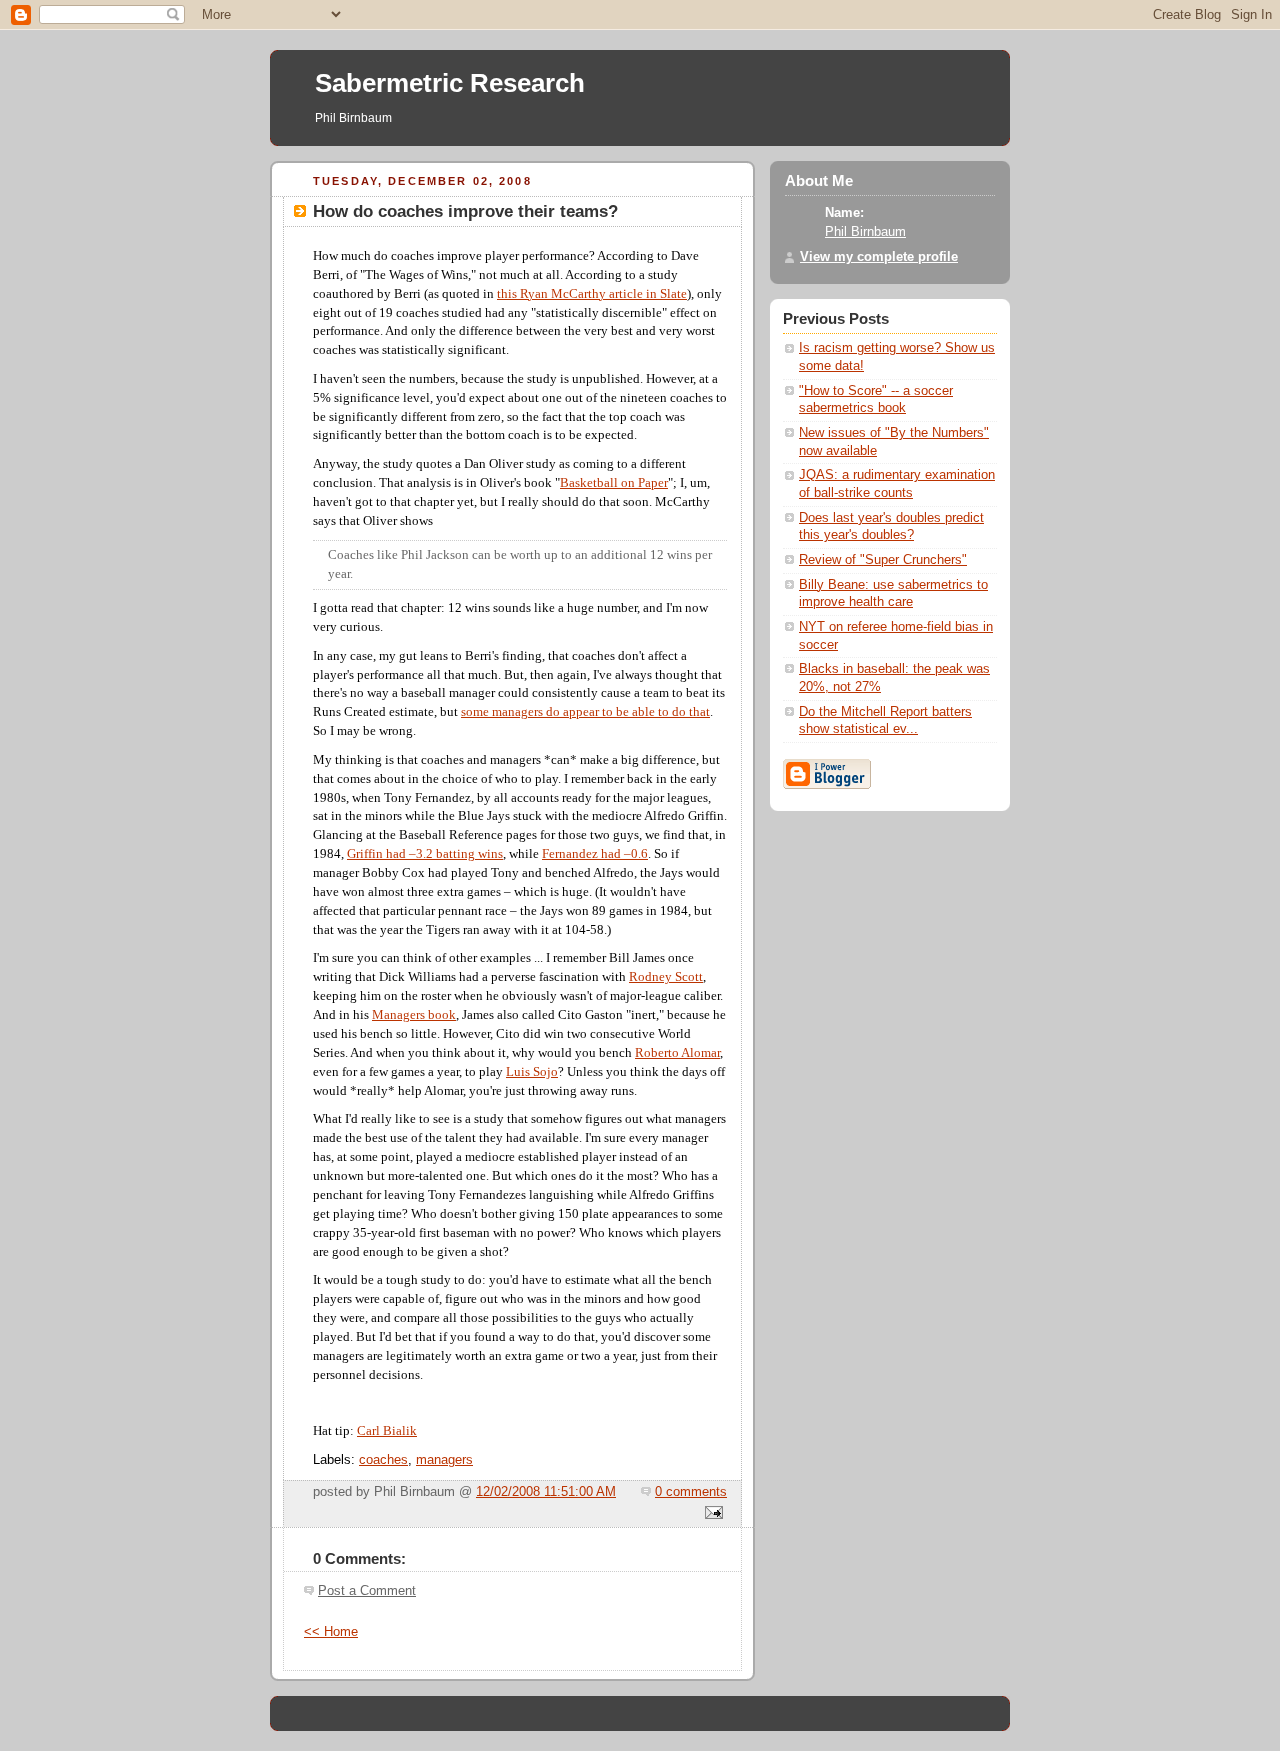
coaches (383, 1460)
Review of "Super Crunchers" (883, 560)
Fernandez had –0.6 (595, 854)
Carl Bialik (387, 1431)
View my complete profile (879, 257)
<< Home (331, 1632)
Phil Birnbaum (865, 232)
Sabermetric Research (450, 83)
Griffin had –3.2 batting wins (425, 854)
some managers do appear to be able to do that (585, 712)
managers (444, 1460)
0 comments (691, 1492)
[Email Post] (711, 1514)
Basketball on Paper (614, 483)
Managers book (414, 1015)
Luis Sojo (532, 1072)
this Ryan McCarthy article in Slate (592, 294)
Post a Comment (367, 1591)
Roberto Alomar (677, 1053)
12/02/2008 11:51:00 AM (546, 1492)
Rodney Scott (666, 977)
